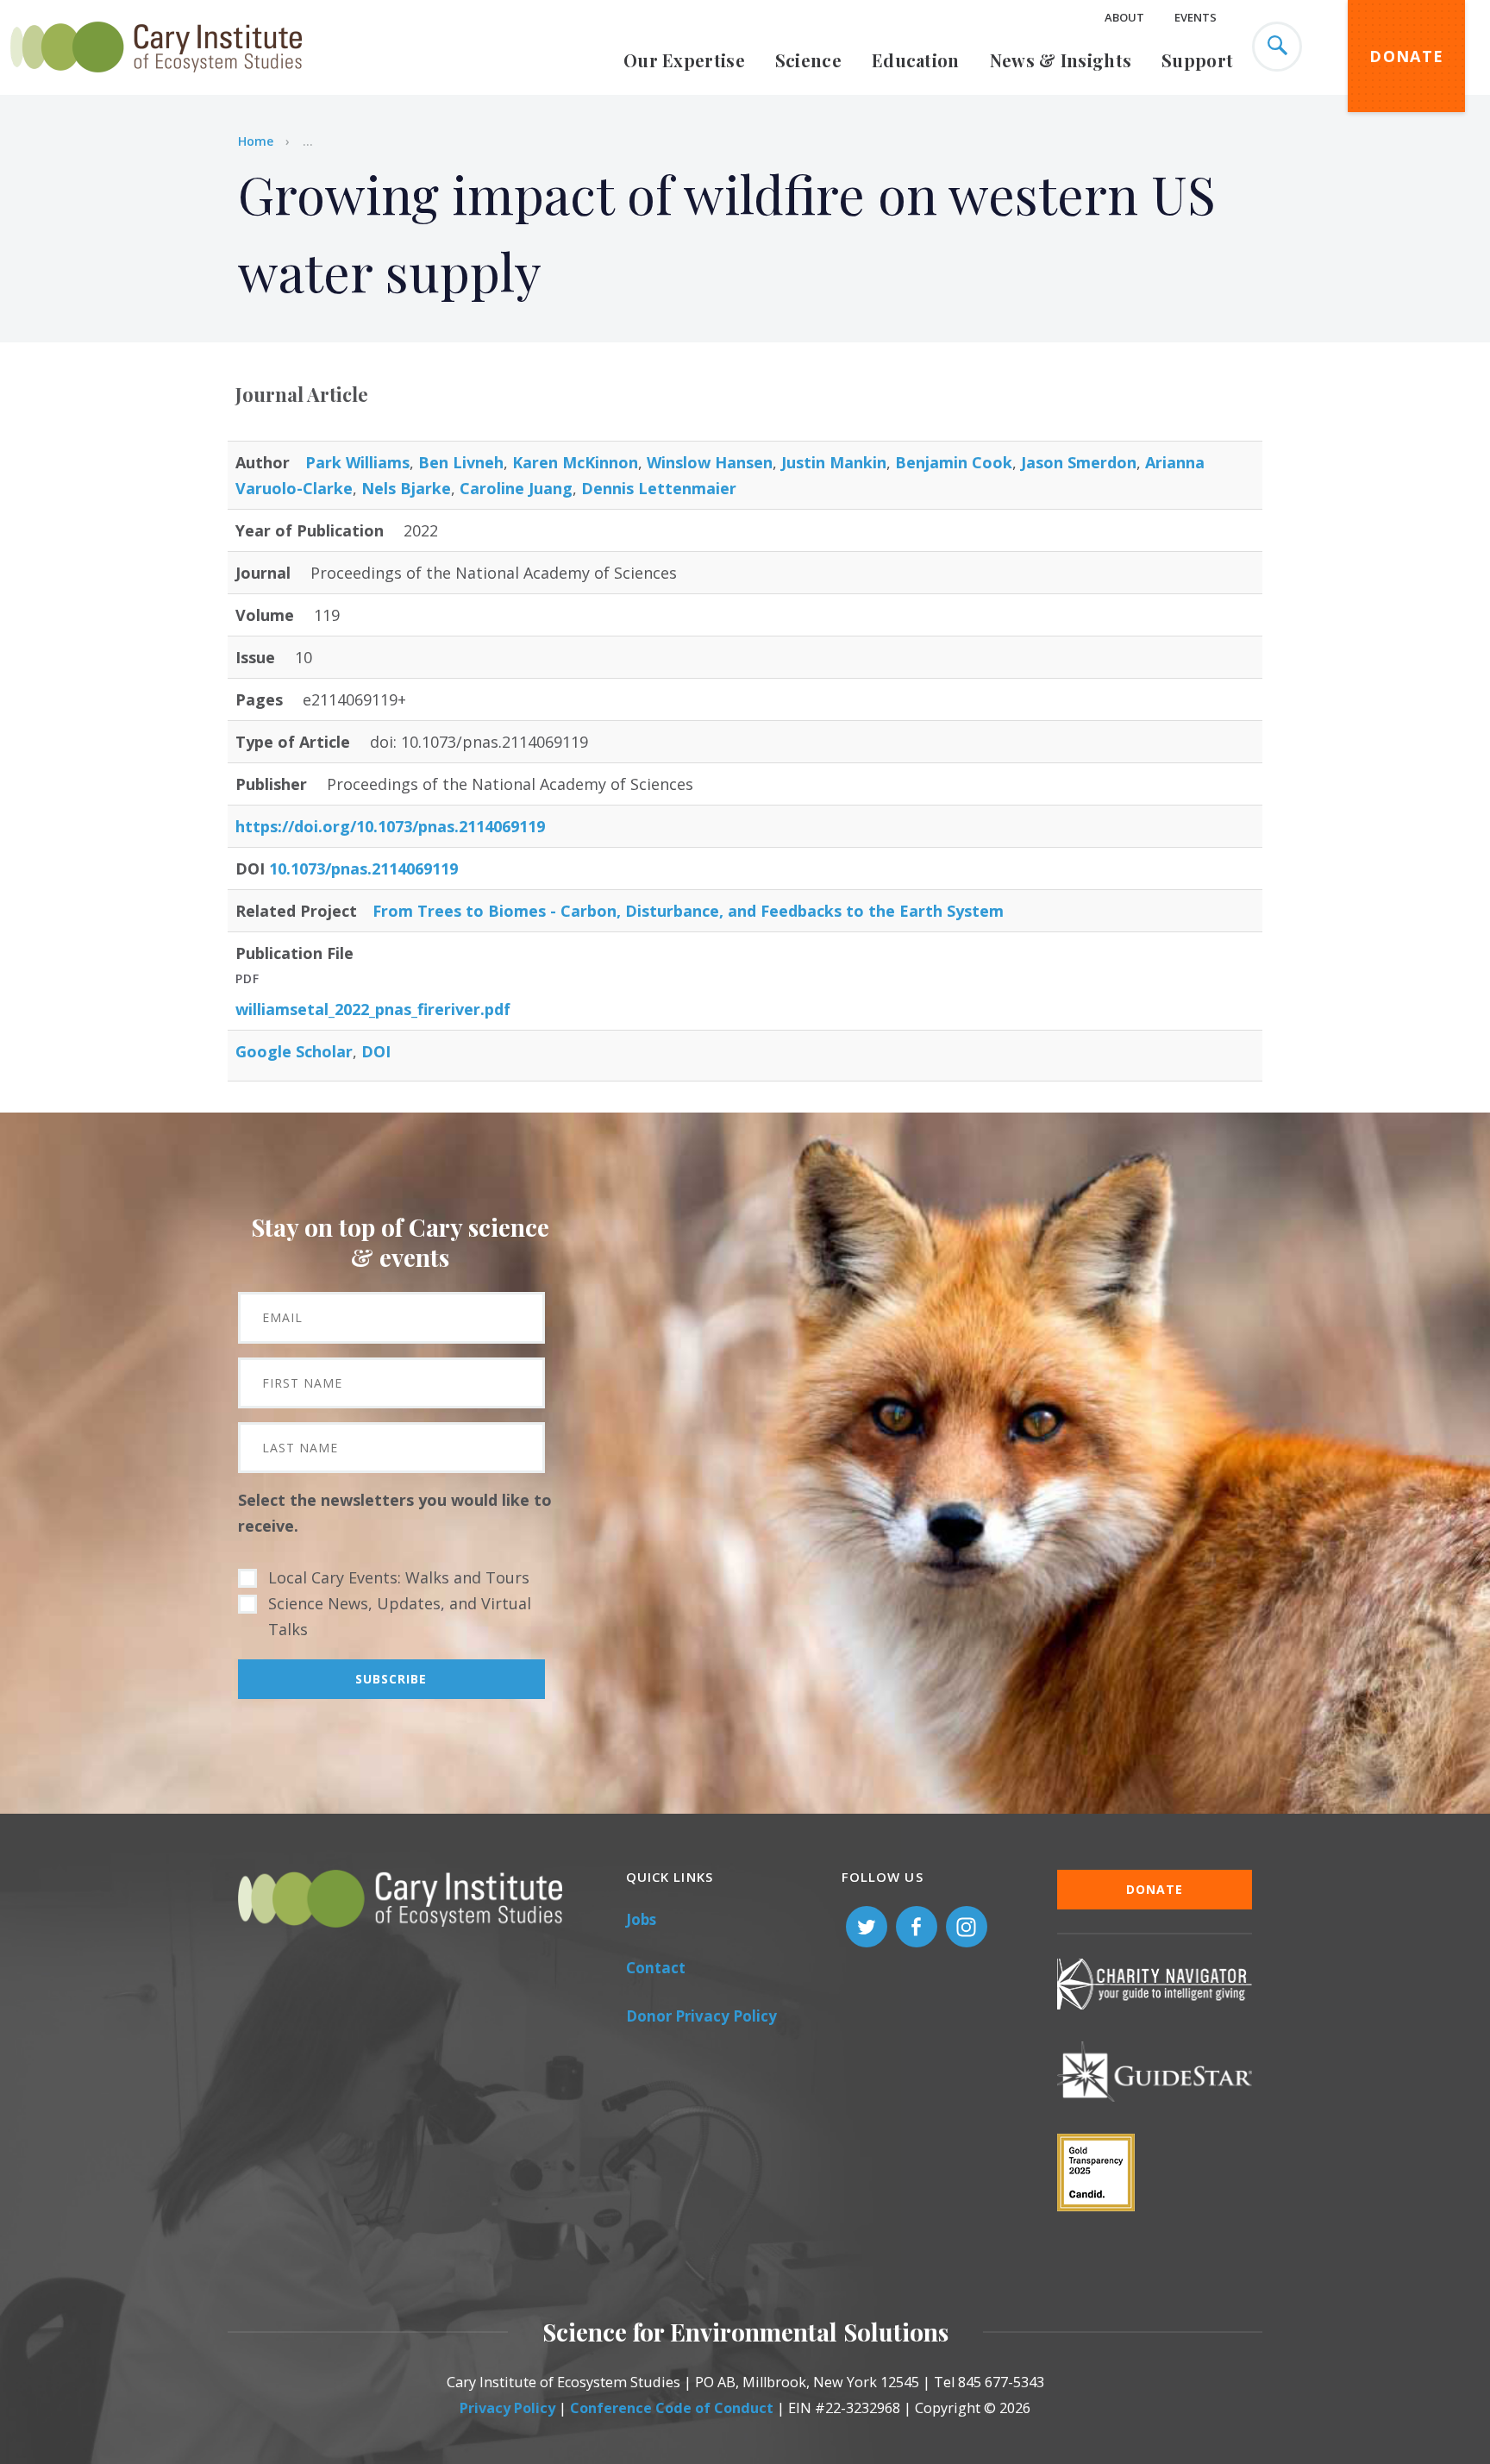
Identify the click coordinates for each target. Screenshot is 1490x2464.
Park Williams (357, 462)
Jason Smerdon (1079, 462)
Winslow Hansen (710, 462)
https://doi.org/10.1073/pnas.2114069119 (390, 826)
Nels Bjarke (406, 488)
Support (1197, 60)
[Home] (156, 82)
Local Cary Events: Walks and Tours (399, 1577)
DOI (376, 1051)
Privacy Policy (507, 2408)
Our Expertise (684, 60)
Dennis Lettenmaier (659, 488)
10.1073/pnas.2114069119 (363, 868)
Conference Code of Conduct (672, 2408)
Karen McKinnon (575, 462)
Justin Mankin (834, 462)
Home (256, 141)
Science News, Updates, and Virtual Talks (400, 1616)
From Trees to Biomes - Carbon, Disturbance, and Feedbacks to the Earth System (688, 911)
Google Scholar (294, 1051)
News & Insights (1061, 60)
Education (916, 60)
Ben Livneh (461, 462)
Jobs (641, 1919)
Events (1196, 17)
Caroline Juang (516, 488)
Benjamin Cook (954, 462)
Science (808, 60)
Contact (656, 1968)
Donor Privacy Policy (701, 2016)
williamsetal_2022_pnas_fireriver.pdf (373, 1009)
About (1124, 17)
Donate (1406, 56)
